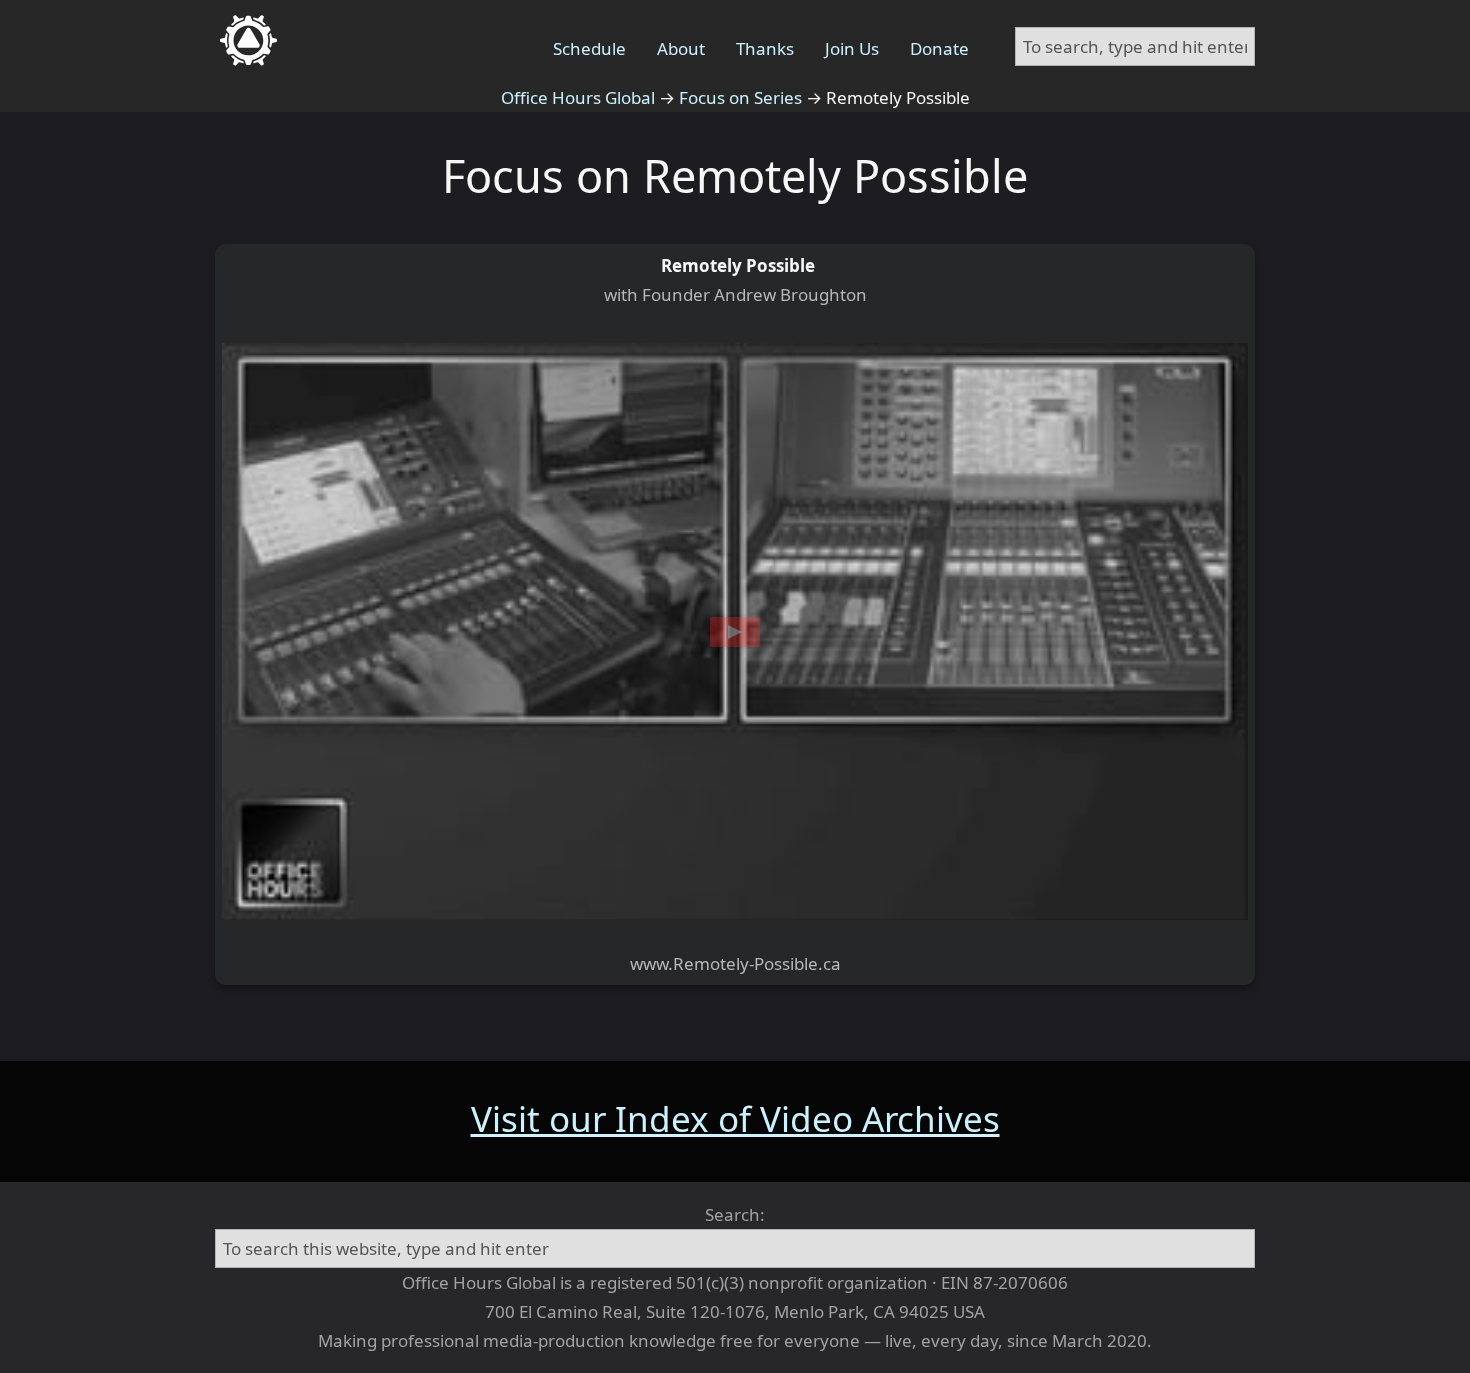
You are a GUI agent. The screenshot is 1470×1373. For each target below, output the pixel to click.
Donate (939, 48)
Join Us (852, 48)
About (681, 48)
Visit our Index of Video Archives (735, 1118)
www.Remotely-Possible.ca (735, 963)
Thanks (765, 48)
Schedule (589, 48)
